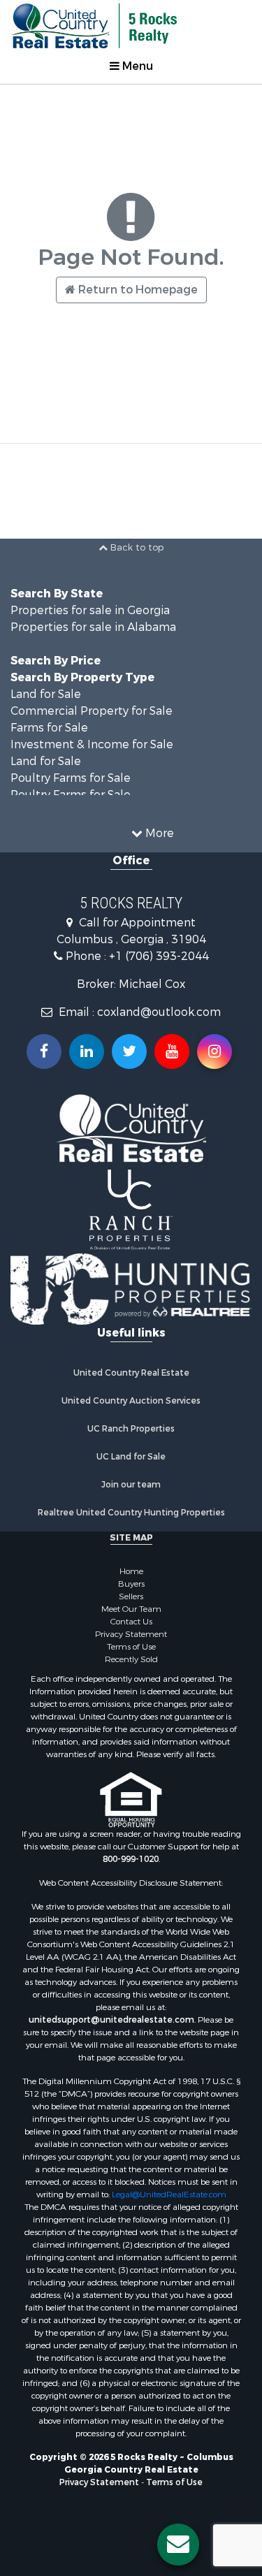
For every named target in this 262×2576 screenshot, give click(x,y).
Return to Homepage (137, 290)
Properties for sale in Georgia (90, 610)
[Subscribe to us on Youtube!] (172, 1051)
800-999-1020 (131, 1859)
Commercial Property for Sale (92, 711)
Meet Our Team (131, 1609)
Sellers (131, 1596)
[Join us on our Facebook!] (44, 1051)
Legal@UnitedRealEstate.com (169, 2195)
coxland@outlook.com (159, 1012)
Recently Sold (131, 1659)
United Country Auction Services (131, 1401)
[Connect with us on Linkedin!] (87, 1051)
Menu (136, 66)
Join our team (131, 1485)
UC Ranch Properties (131, 1429)
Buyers (131, 1584)
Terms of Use (131, 1647)
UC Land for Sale (131, 1457)
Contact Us (131, 1622)
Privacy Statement (131, 1634)
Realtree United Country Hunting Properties (131, 1513)
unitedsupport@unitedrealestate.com (111, 2020)
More (158, 833)
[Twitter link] (129, 1051)
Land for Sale (46, 694)
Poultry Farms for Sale (71, 778)
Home (131, 1571)
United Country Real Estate (131, 1373)
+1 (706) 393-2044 (159, 956)
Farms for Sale (49, 728)
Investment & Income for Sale (92, 744)
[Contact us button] (178, 2545)
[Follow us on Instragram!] (214, 1051)
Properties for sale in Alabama (93, 627)
